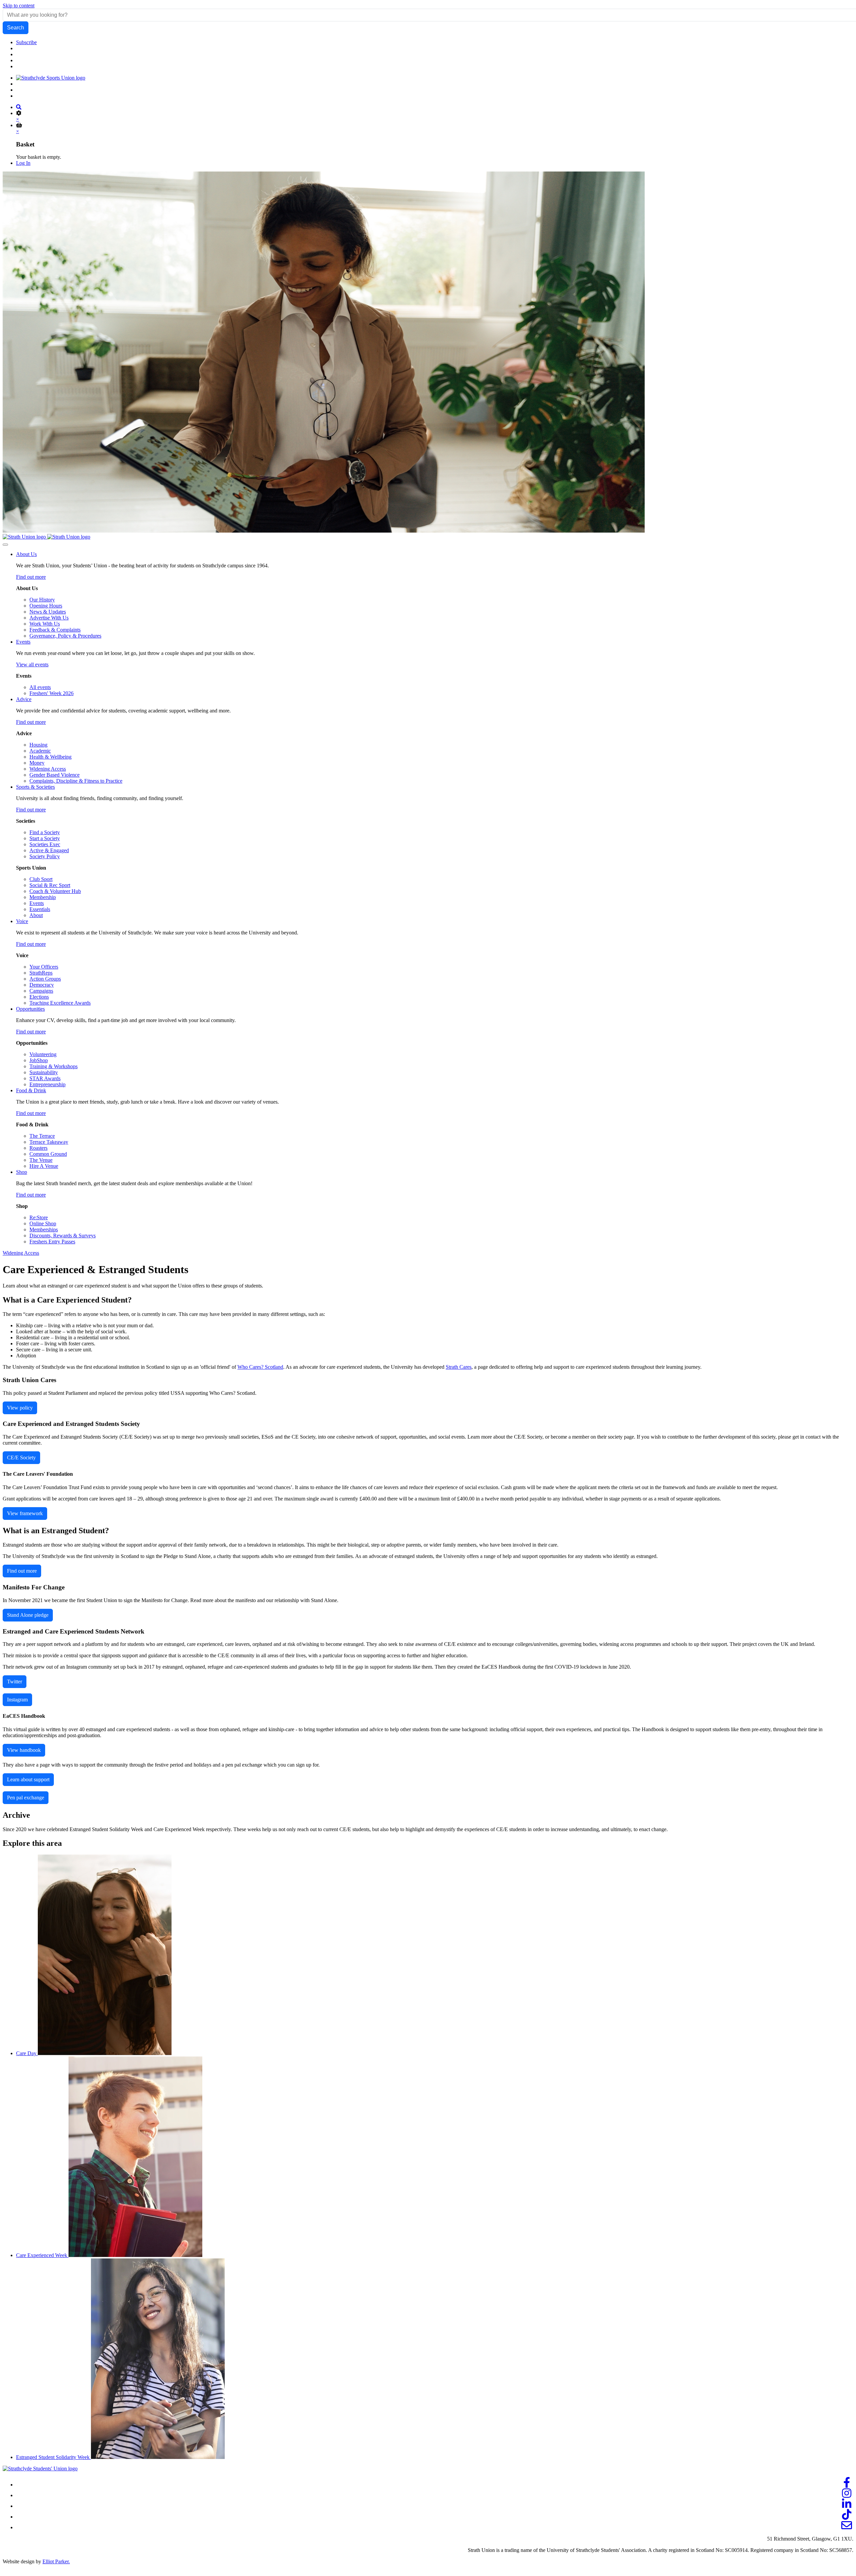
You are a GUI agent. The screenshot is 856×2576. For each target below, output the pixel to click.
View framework (25, 1513)
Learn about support (28, 1779)
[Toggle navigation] (5, 545)
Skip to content (19, 6)
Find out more (31, 577)
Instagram (17, 1700)
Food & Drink (31, 1090)
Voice (22, 921)
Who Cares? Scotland (260, 1367)
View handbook (24, 1750)
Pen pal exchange (26, 1798)
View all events (32, 664)
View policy (20, 1408)
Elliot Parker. (56, 2561)
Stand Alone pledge (28, 1615)
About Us (26, 554)
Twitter (15, 1682)
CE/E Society (21, 1458)
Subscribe (26, 42)
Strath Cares (459, 1367)
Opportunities (30, 1009)
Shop (22, 1172)
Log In (23, 163)
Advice (24, 699)
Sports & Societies (35, 787)
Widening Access (21, 1253)
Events (23, 642)
